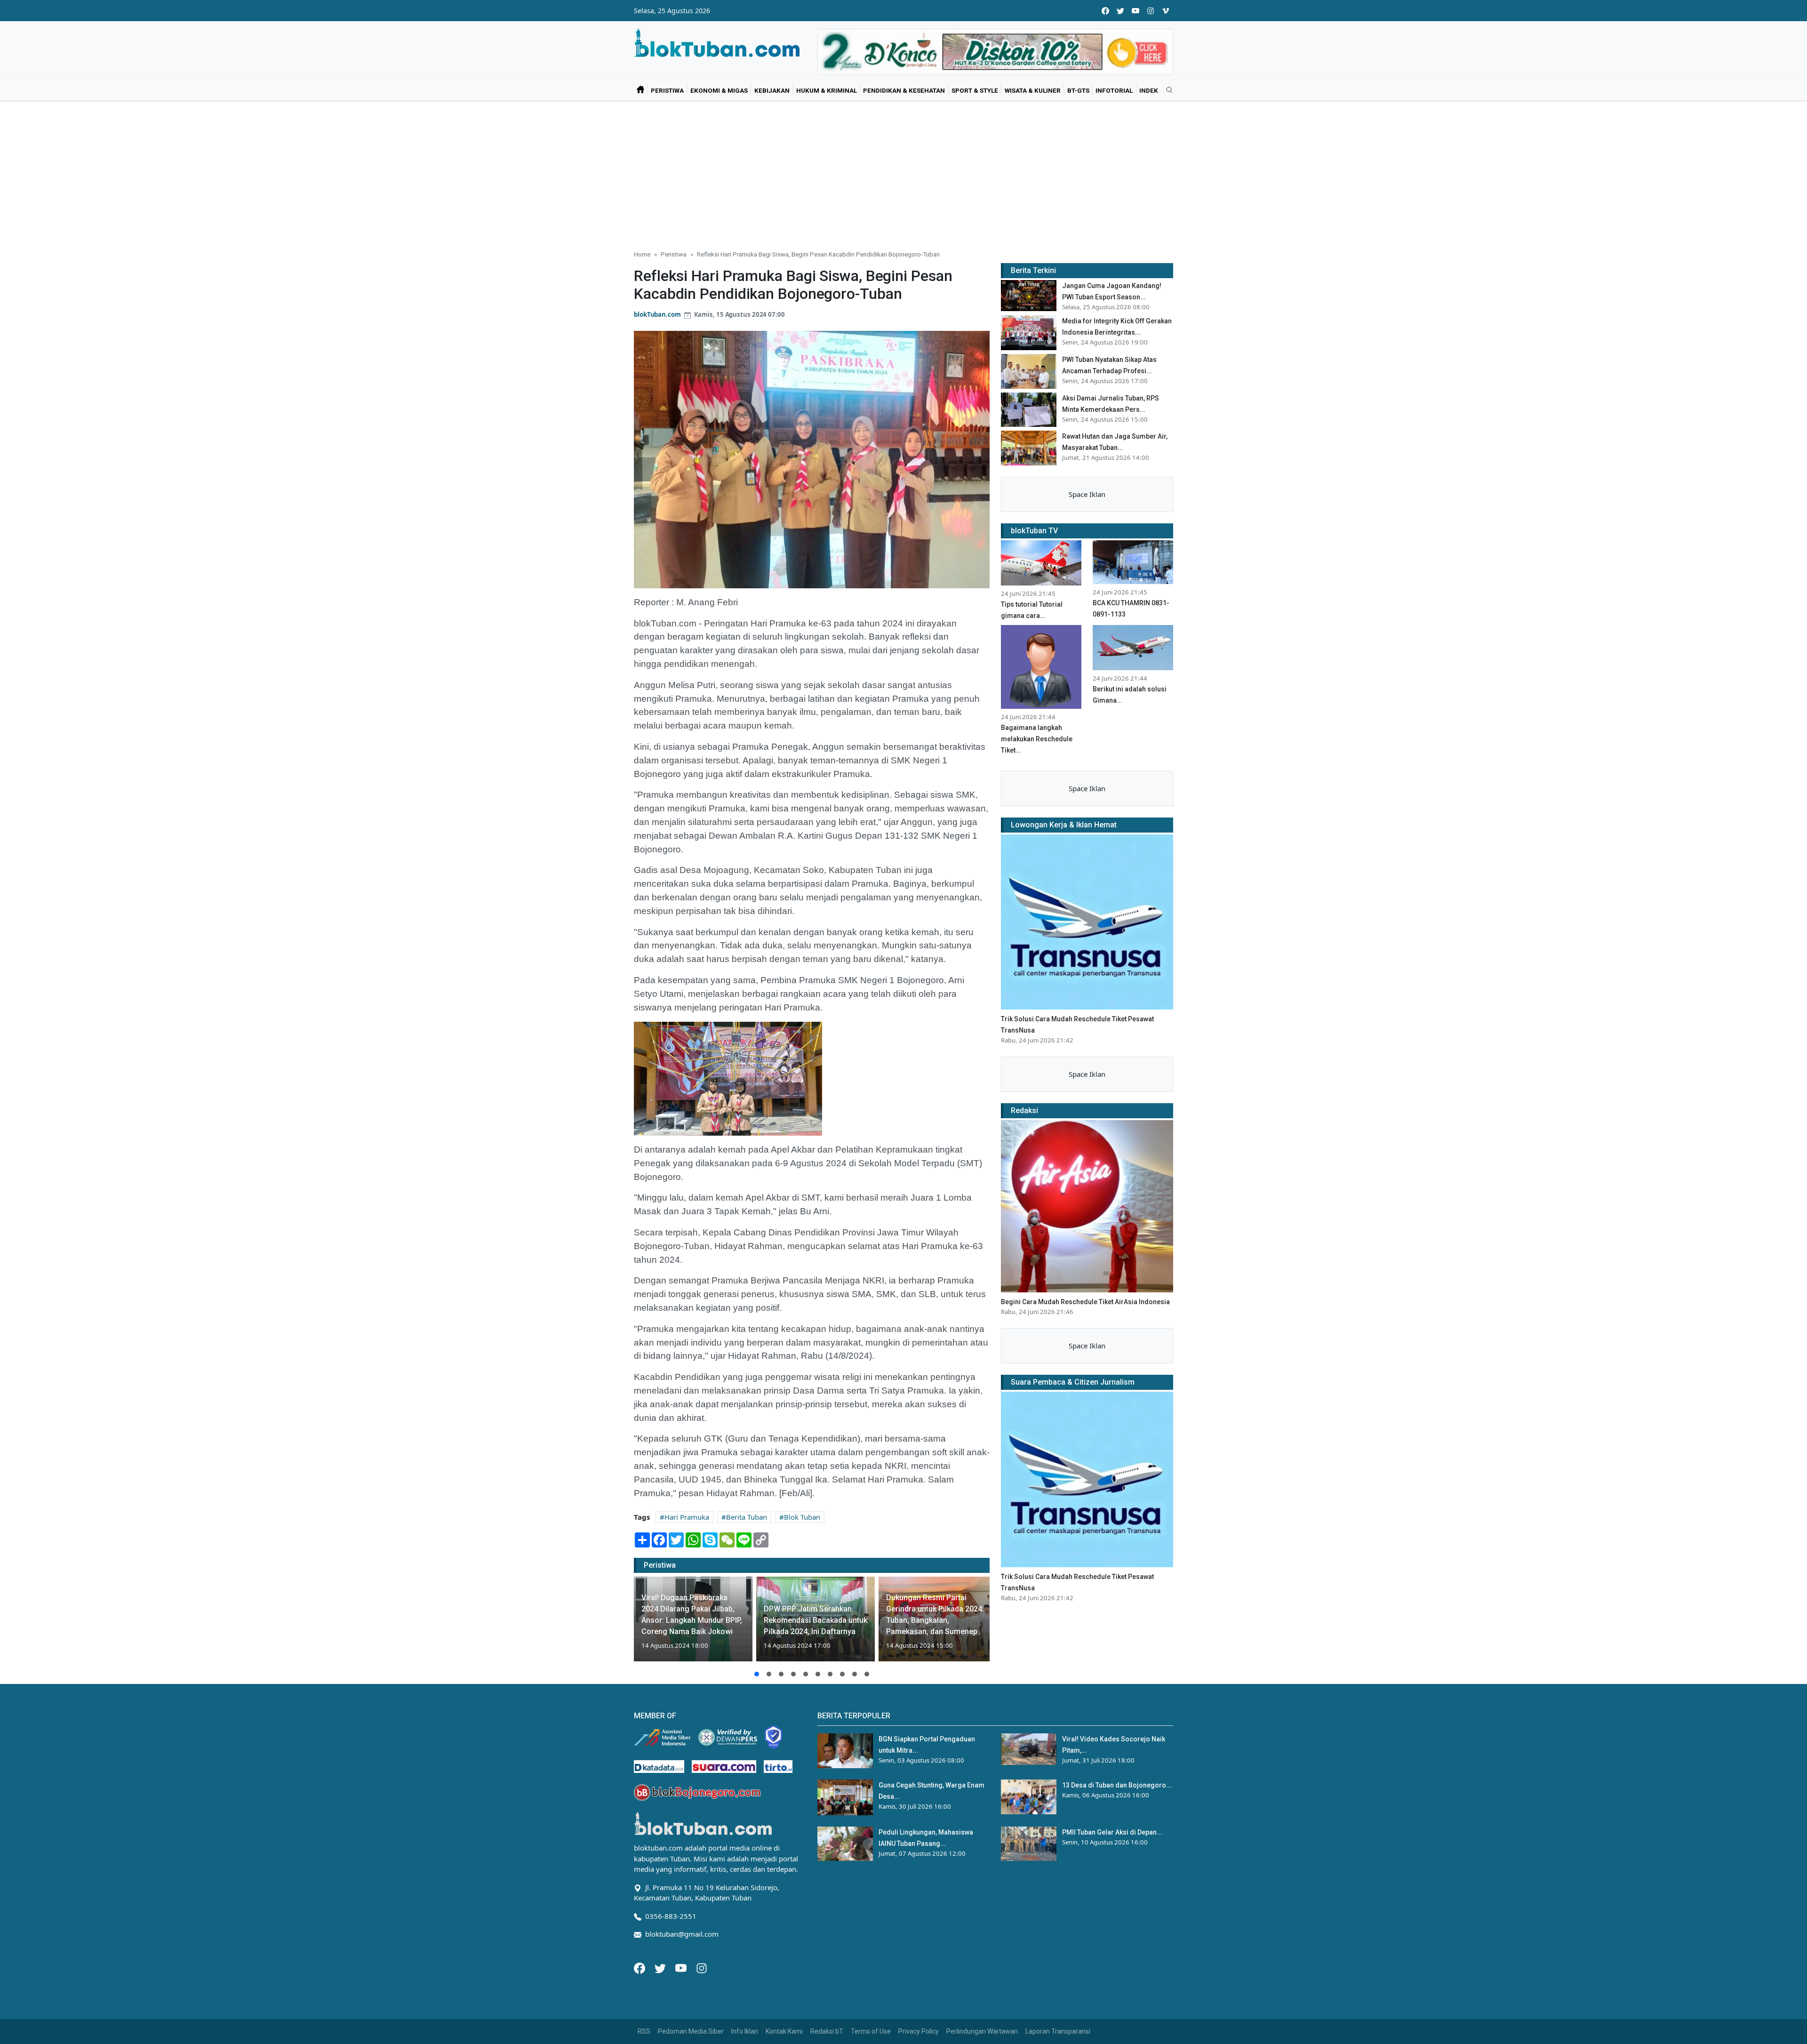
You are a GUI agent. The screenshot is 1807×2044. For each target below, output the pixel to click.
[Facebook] (640, 1967)
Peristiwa (667, 90)
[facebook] (1105, 11)
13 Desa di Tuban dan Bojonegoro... (1117, 1785)
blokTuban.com (657, 314)
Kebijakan (772, 90)
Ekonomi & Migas (719, 90)
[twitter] (1120, 11)
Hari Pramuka (687, 1517)
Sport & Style (975, 90)
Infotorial (1114, 90)
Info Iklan (745, 2031)
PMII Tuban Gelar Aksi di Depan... (1112, 1832)
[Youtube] (682, 1967)
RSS (644, 2031)
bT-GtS (1078, 90)
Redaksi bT (827, 2031)
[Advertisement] (903, 171)
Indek (1149, 90)
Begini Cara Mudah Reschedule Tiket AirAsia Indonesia (1085, 1302)
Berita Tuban (747, 1517)
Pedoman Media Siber (691, 2031)
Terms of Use (871, 2031)
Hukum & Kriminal (827, 90)
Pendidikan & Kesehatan (904, 90)
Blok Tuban (802, 1517)
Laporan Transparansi (1058, 2031)
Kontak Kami (784, 2031)
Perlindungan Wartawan (982, 2031)
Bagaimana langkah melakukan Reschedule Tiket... (1037, 739)
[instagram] (1151, 11)
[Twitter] (661, 1967)
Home (642, 254)
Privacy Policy (919, 2031)
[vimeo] (1166, 11)
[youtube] (1135, 11)
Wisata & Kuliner (1033, 90)
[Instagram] (702, 1967)
